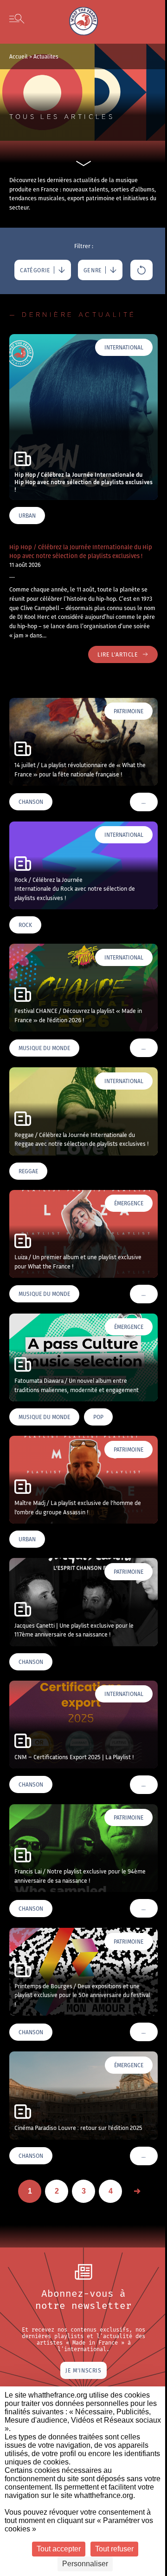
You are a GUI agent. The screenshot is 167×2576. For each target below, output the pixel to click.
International (124, 347)
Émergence (129, 1203)
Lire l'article (118, 654)
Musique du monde (44, 1048)
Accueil (19, 56)
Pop (98, 1417)
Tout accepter (59, 2549)
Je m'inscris (83, 2370)
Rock (25, 925)
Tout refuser (114, 2549)
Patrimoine (128, 711)
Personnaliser (85, 2564)
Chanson (31, 802)
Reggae (28, 1171)
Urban (27, 516)
